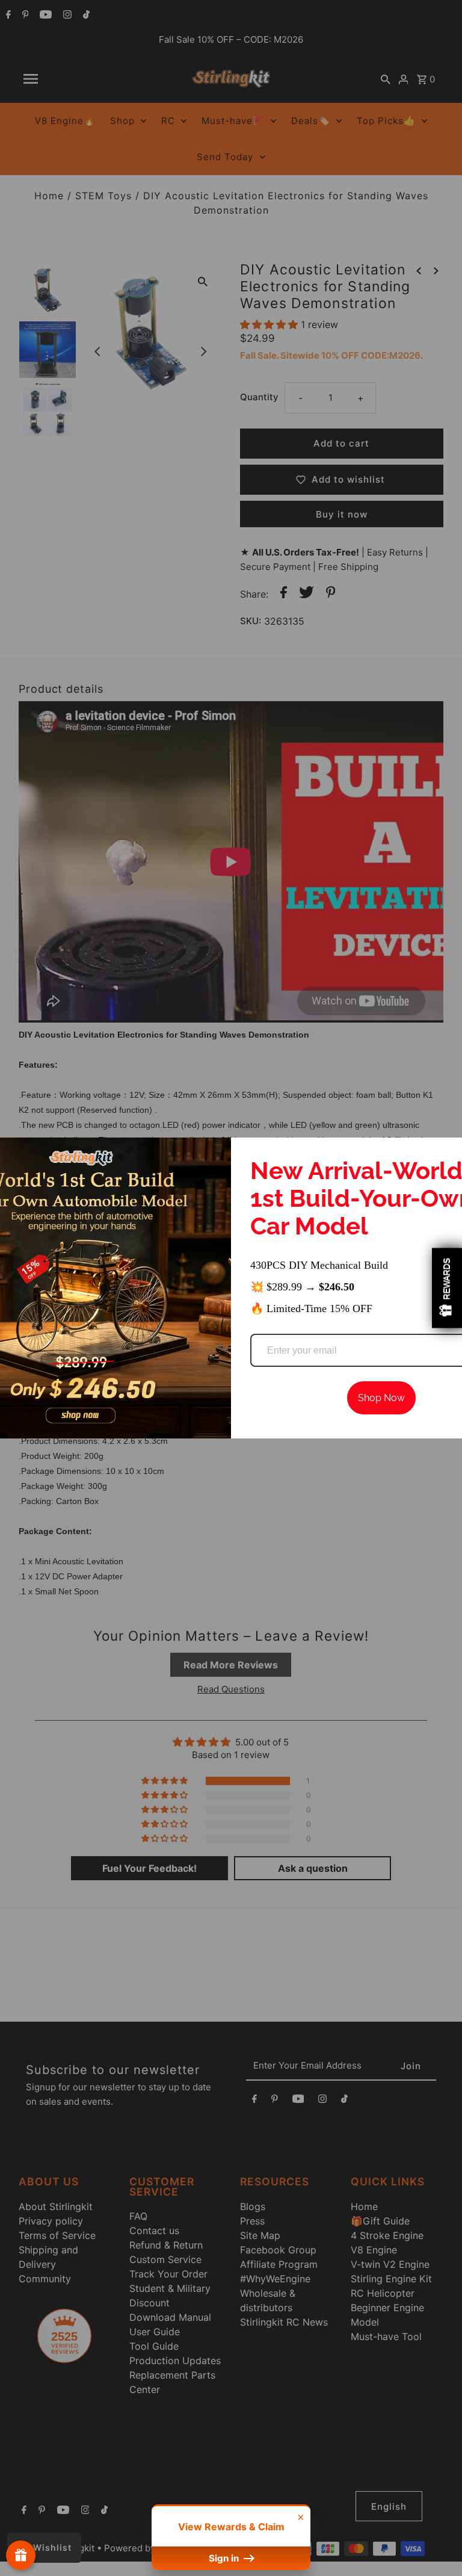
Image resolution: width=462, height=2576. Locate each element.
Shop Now (381, 1398)
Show (21, 2555)
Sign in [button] (225, 2558)
